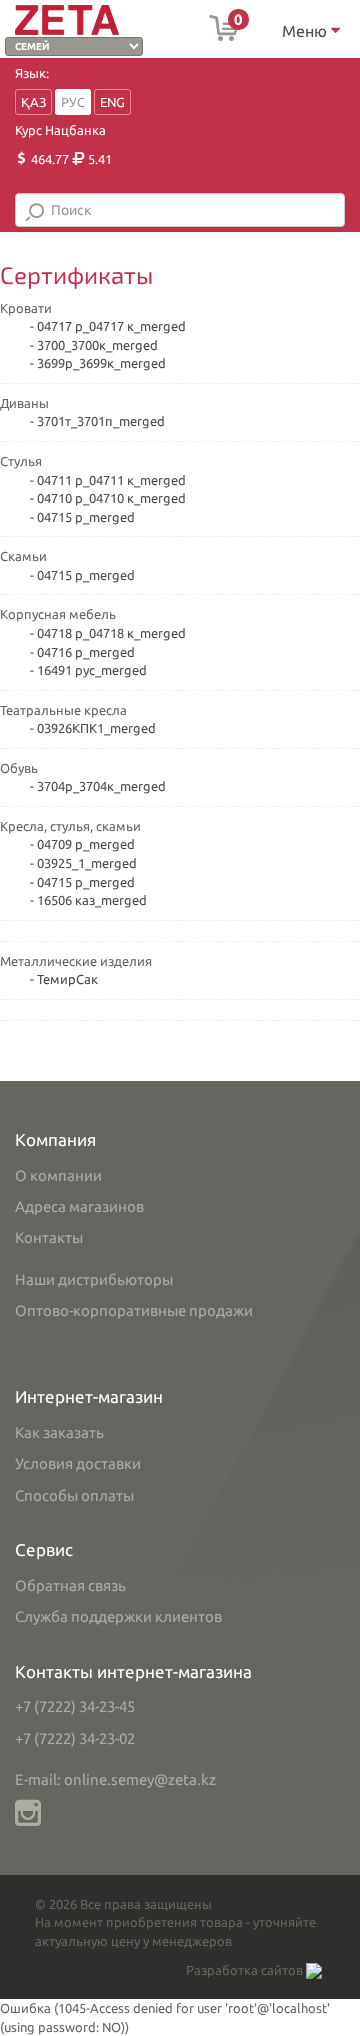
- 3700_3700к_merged (94, 345)
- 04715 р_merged (82, 517)
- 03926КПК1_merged (93, 728)
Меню (306, 31)
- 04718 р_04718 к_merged (108, 633)
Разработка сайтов (246, 1970)
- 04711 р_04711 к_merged (108, 480)
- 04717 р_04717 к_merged (108, 326)
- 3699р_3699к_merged (98, 363)
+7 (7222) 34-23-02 (75, 1738)
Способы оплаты (74, 1495)
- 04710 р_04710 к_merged (108, 498)
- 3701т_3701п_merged (97, 421)
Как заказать (59, 1432)
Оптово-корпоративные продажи (134, 1310)
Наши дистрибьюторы (94, 1279)
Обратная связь (70, 1585)
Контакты (49, 1237)
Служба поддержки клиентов (118, 1616)
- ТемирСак (64, 979)
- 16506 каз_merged (88, 900)
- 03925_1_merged (83, 863)
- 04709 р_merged (82, 844)
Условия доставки (78, 1463)
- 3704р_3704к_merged (98, 786)
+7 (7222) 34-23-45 (75, 1706)
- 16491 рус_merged (88, 670)
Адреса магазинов (79, 1206)
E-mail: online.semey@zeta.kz (115, 1779)
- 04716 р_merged (82, 652)
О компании (58, 1175)
